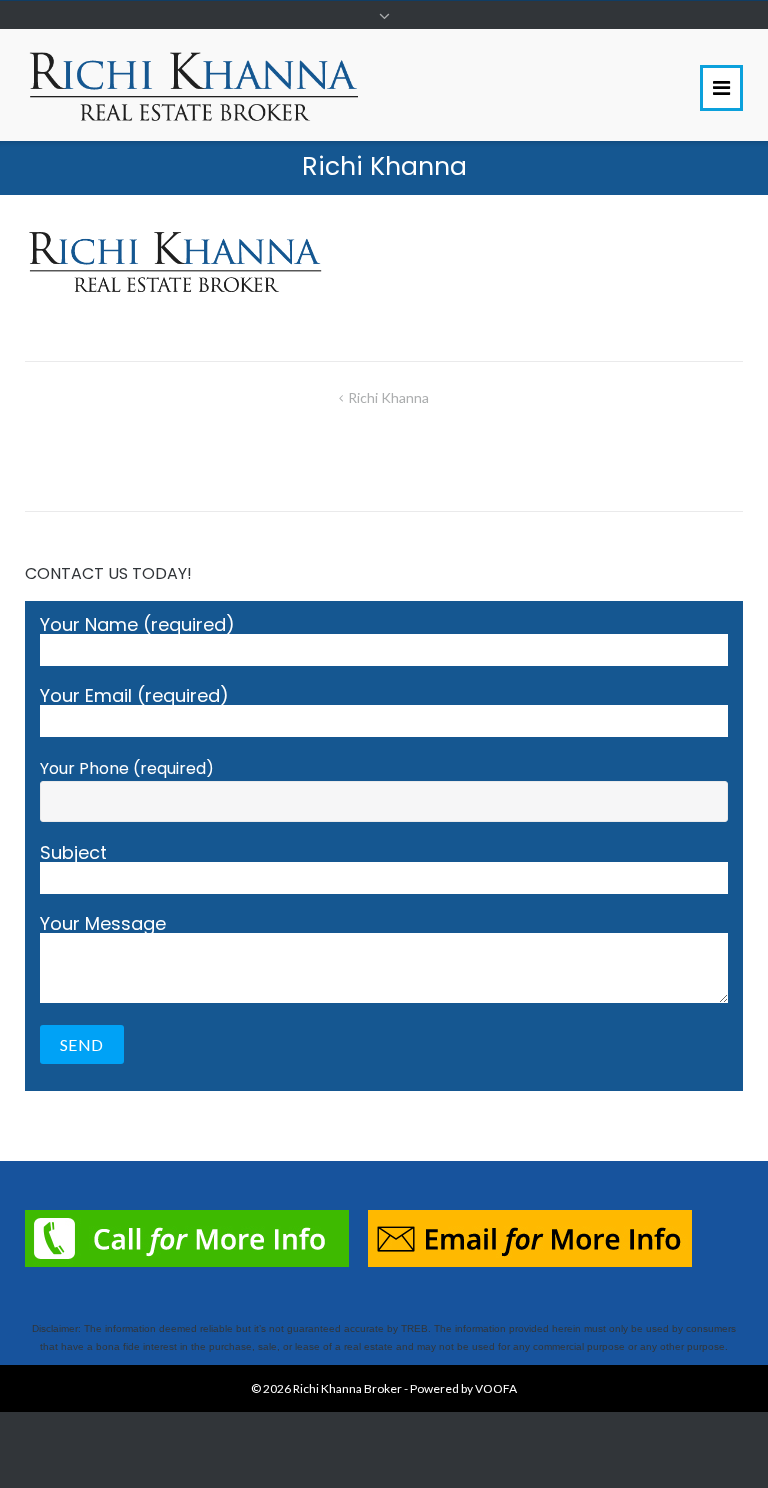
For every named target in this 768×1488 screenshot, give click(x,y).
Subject (73, 854)
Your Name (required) (137, 626)
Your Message (103, 925)
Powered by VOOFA (463, 1388)
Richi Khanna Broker (347, 1388)
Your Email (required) (134, 697)
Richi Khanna (388, 397)
